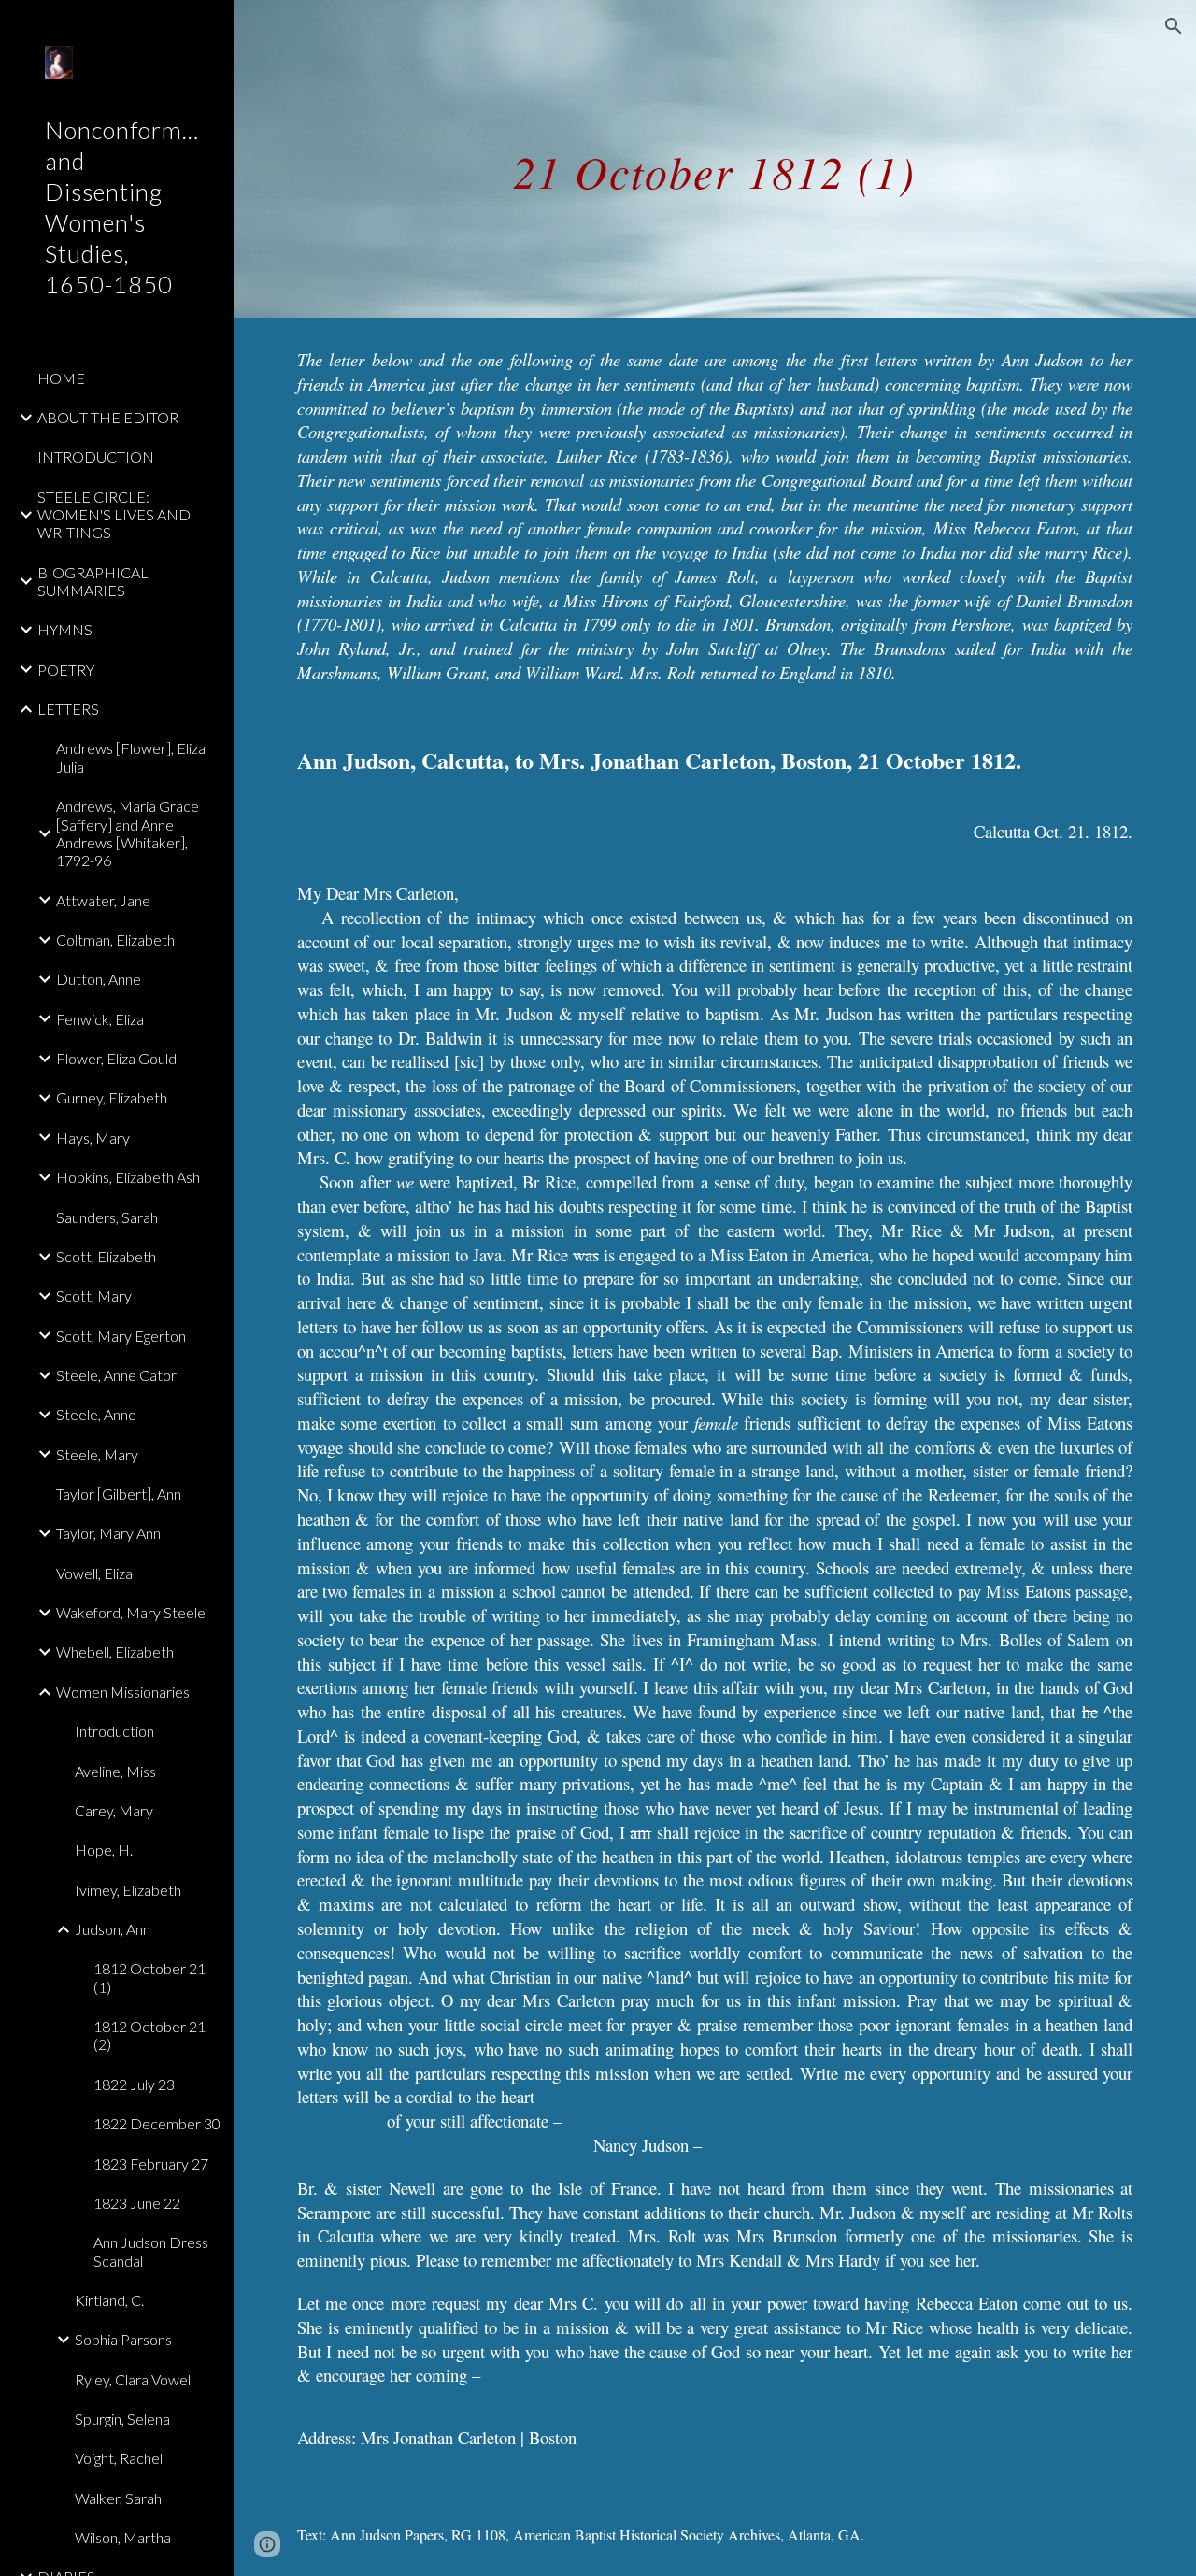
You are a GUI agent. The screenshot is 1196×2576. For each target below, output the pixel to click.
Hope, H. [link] (104, 1850)
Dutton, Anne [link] (99, 979)
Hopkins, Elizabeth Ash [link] (128, 1177)
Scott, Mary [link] (94, 1295)
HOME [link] (61, 378)
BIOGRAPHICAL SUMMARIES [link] (93, 581)
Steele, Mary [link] (97, 1454)
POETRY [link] (66, 669)
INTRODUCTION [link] (96, 456)
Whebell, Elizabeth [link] (115, 1651)
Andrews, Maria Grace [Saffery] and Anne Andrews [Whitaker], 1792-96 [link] (128, 833)
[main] (714, 158)
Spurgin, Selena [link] (122, 2419)
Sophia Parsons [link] (123, 2339)
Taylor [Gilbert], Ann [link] (119, 1494)
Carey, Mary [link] (114, 1810)
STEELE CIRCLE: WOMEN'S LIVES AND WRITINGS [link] (114, 515)
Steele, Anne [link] (96, 1414)
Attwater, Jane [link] (103, 900)
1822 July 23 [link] (134, 2084)
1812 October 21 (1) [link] (149, 1977)
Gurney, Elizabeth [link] (112, 1097)
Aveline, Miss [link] (115, 1771)
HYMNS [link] (65, 629)
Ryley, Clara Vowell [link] (134, 2379)
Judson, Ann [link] (113, 1929)
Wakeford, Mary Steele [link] (131, 1612)
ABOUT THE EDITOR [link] (108, 417)
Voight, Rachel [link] (119, 2458)
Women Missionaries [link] (123, 1692)
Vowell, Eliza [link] (94, 1573)
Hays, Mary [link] (93, 1138)
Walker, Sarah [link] (118, 2498)
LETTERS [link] (68, 709)
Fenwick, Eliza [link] (100, 1019)
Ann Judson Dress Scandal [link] (151, 2251)
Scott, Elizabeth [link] (106, 1256)
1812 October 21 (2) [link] (149, 2035)
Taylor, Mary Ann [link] (108, 1533)
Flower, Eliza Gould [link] (116, 1058)
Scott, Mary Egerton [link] (121, 1336)
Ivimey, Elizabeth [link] (128, 1890)
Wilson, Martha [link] (123, 2537)
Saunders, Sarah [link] (107, 1217)
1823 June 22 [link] (137, 2203)
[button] (1174, 26)
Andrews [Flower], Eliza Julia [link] (131, 757)
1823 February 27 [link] (151, 2163)
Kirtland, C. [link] (109, 2300)
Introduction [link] (114, 1731)
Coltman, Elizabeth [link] (115, 939)
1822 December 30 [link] (157, 2123)
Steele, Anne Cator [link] (116, 1375)
